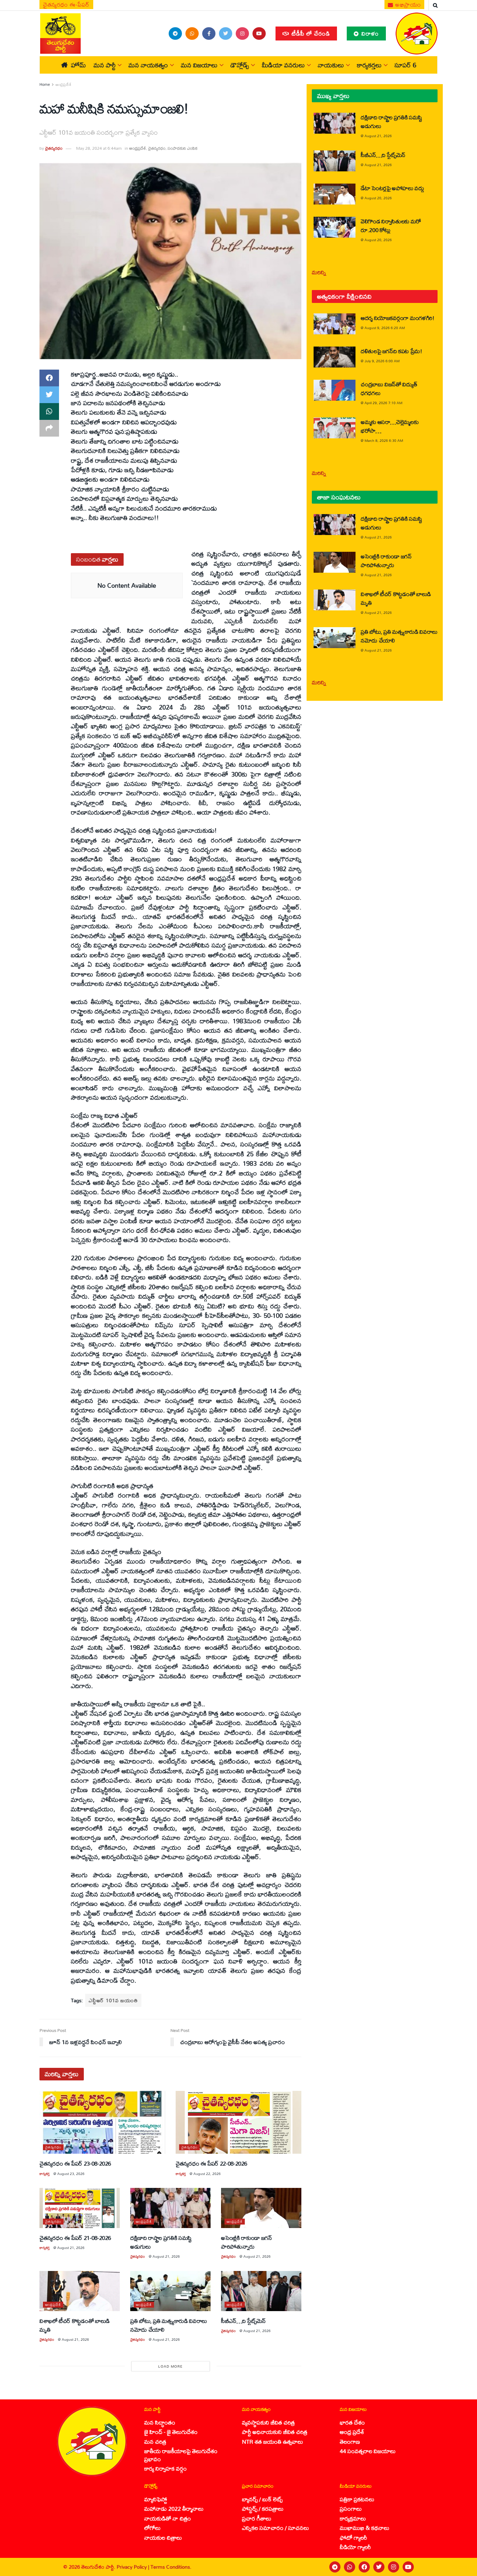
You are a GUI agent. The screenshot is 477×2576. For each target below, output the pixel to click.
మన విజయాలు (199, 65)
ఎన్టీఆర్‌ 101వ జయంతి (113, 2000)
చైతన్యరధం (54, 148)
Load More (170, 2366)
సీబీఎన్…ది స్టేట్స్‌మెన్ (243, 2321)
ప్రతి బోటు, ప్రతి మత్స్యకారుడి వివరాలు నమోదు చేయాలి (169, 2325)
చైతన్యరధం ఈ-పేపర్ (66, 5)
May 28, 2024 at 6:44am (99, 148)
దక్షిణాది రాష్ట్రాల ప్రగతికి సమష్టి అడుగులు (161, 2242)
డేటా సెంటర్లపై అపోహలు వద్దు (392, 188)
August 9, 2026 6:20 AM (385, 328)
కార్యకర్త (45, 2174)
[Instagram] (394, 2567)
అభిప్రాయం (408, 5)
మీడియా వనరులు (283, 65)
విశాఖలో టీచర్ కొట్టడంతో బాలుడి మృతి (75, 2325)
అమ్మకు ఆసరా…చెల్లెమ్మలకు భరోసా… (390, 426)
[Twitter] (379, 2567)
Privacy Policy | (134, 2567)
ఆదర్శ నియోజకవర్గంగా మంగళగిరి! (398, 318)
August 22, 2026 (207, 2174)
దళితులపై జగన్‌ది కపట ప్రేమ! (391, 351)
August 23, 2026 (71, 2174)
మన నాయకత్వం (148, 65)
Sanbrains (463, 2567)
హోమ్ (78, 65)
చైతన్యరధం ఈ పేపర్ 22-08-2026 (211, 2163)
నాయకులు (331, 65)
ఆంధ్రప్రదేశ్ (64, 84)
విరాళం (369, 33)
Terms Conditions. (171, 2567)
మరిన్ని (319, 272)
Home (45, 84)
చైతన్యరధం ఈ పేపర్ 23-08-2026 (75, 2163)
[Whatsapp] (350, 2567)
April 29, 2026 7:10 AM (383, 403)
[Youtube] (408, 2567)
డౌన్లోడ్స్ (240, 65)
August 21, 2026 (71, 2248)
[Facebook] (364, 2567)
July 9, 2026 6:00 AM (382, 361)
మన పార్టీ (105, 65)
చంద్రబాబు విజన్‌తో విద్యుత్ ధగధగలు (389, 388)
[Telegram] (335, 2567)
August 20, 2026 (378, 198)
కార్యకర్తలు (369, 65)
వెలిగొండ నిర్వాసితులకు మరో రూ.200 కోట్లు (391, 225)
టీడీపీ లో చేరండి (310, 33)
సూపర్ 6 (405, 65)
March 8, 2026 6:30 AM (384, 440)
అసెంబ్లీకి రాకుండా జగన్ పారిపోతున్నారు (247, 2242)
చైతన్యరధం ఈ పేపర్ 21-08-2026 (75, 2238)
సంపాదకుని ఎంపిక (182, 148)
